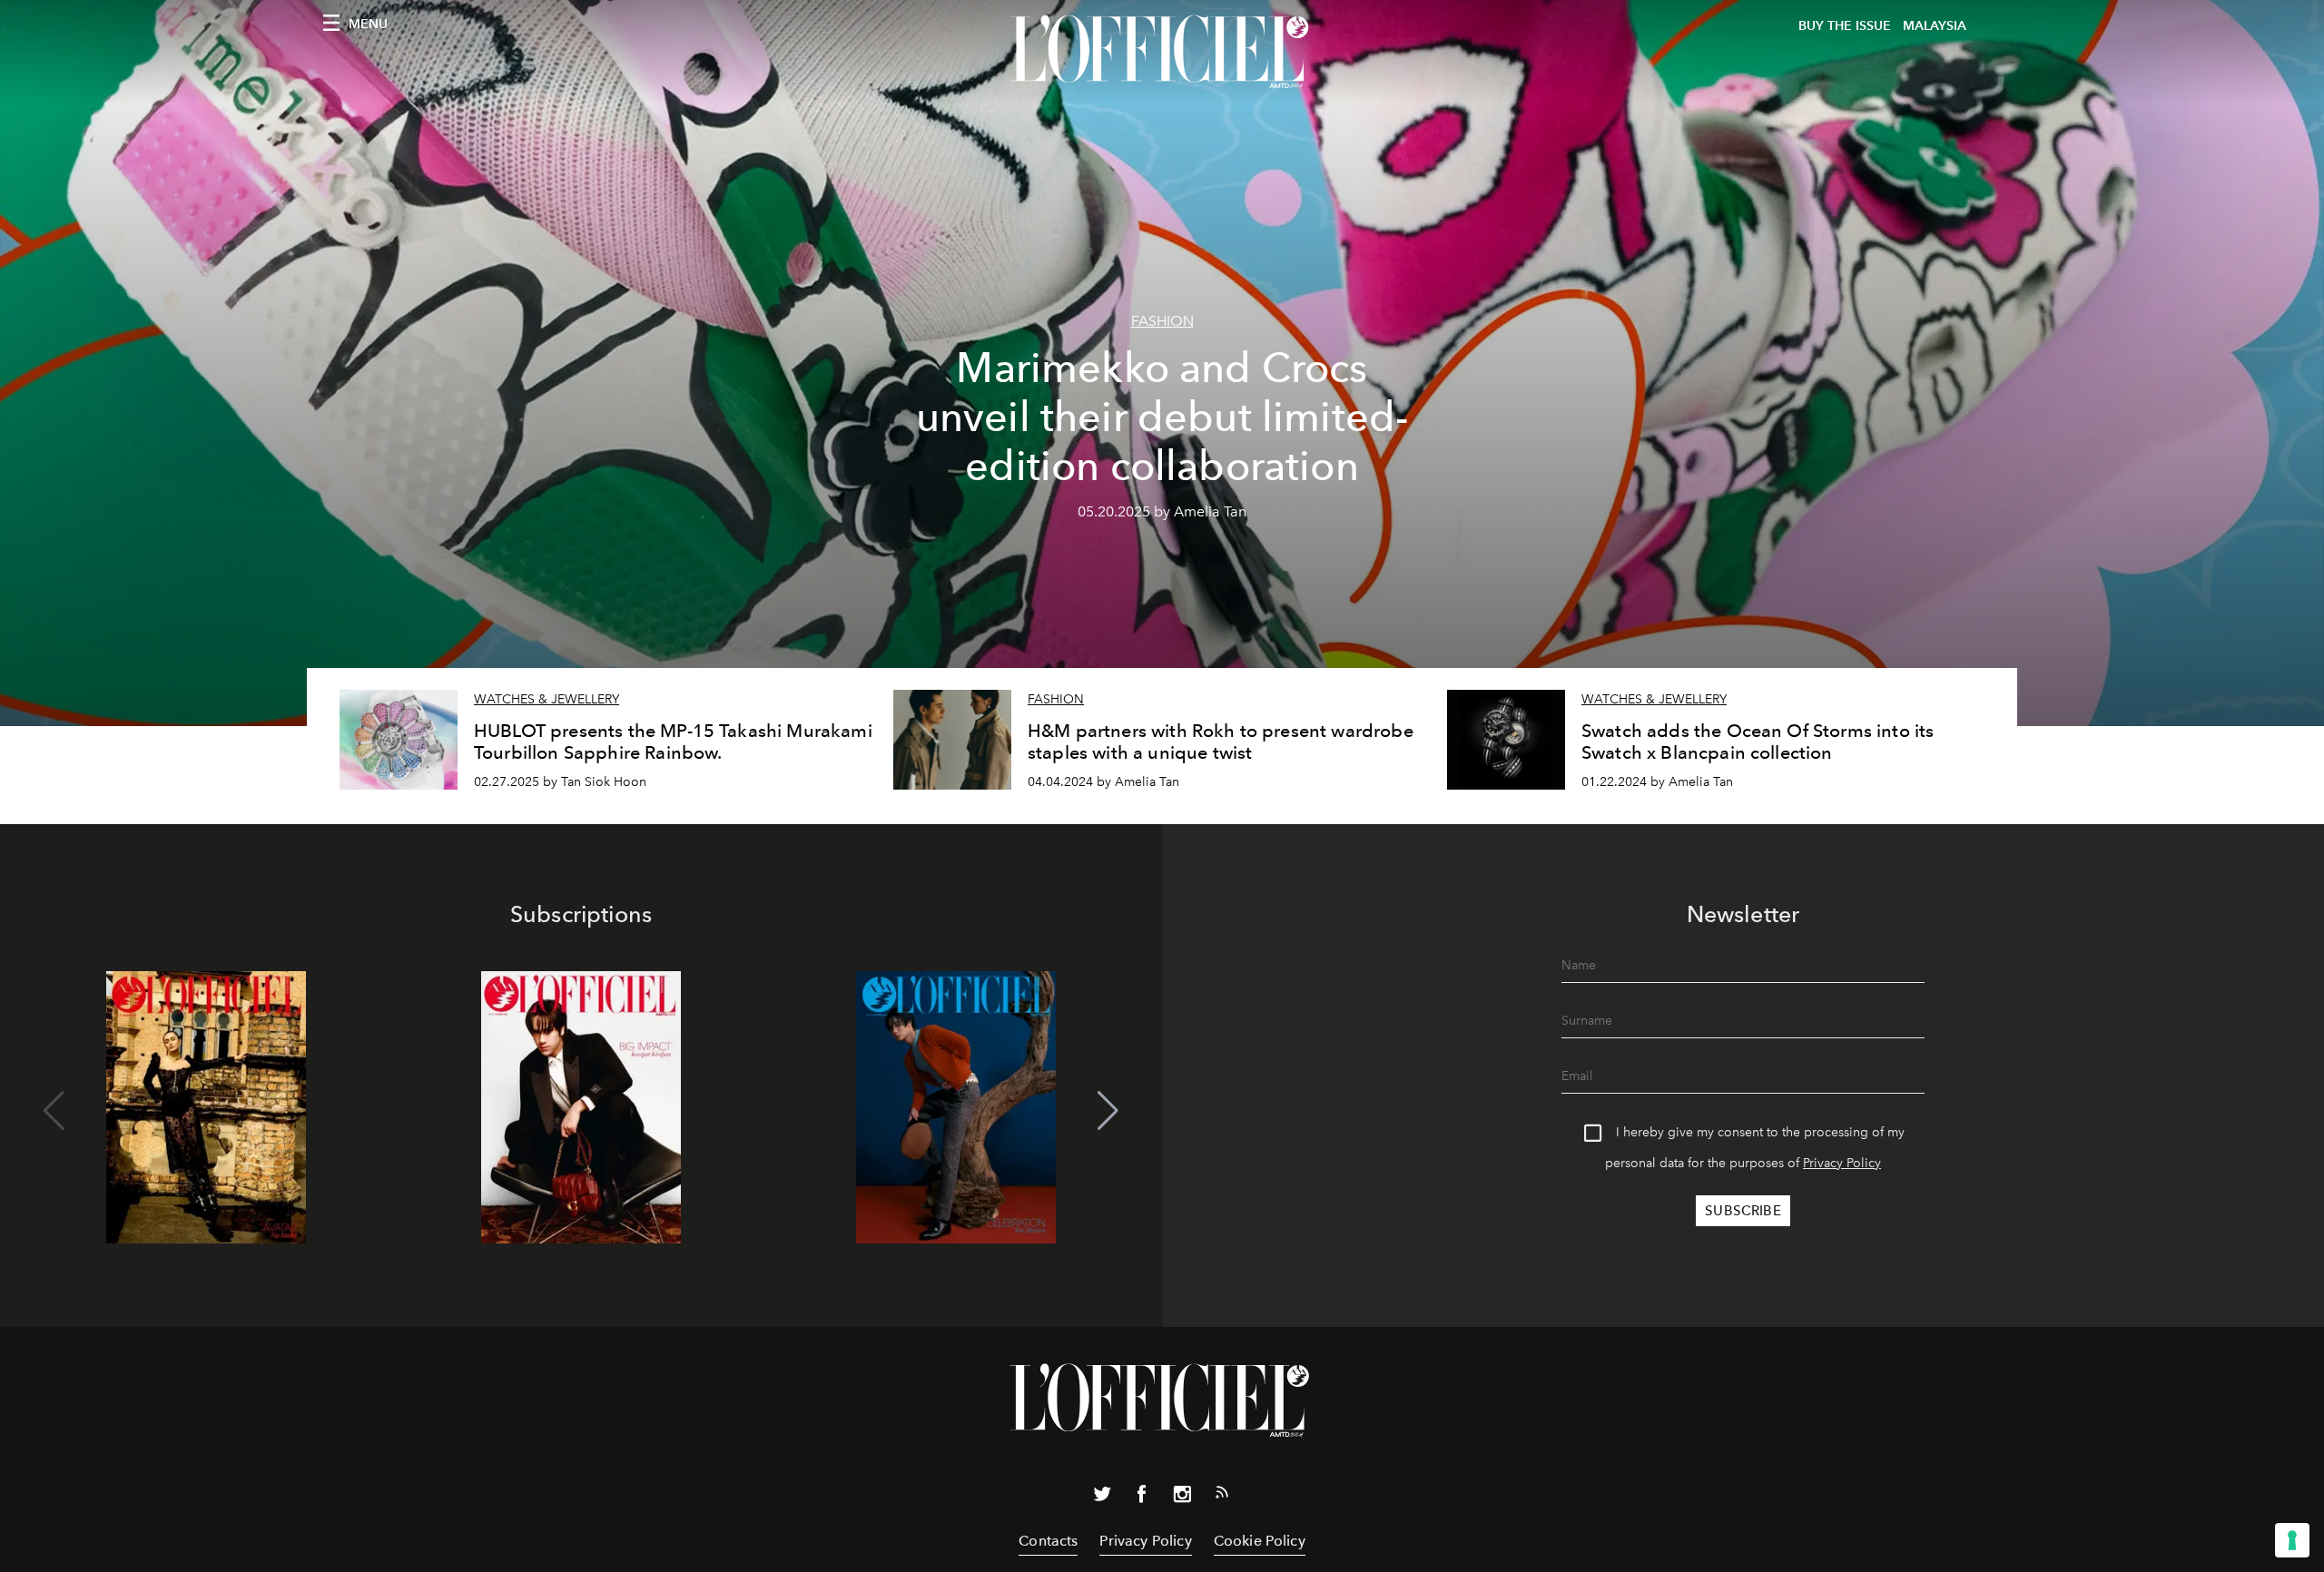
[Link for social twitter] (1102, 1498)
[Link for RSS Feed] (1222, 1496)
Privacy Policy (1842, 1163)
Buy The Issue (1845, 26)
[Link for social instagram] (1182, 1498)
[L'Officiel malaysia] (1162, 52)
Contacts (1048, 1541)
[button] (1108, 1111)
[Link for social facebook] (1142, 1498)
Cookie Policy (1260, 1541)
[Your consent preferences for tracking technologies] (2292, 1540)
